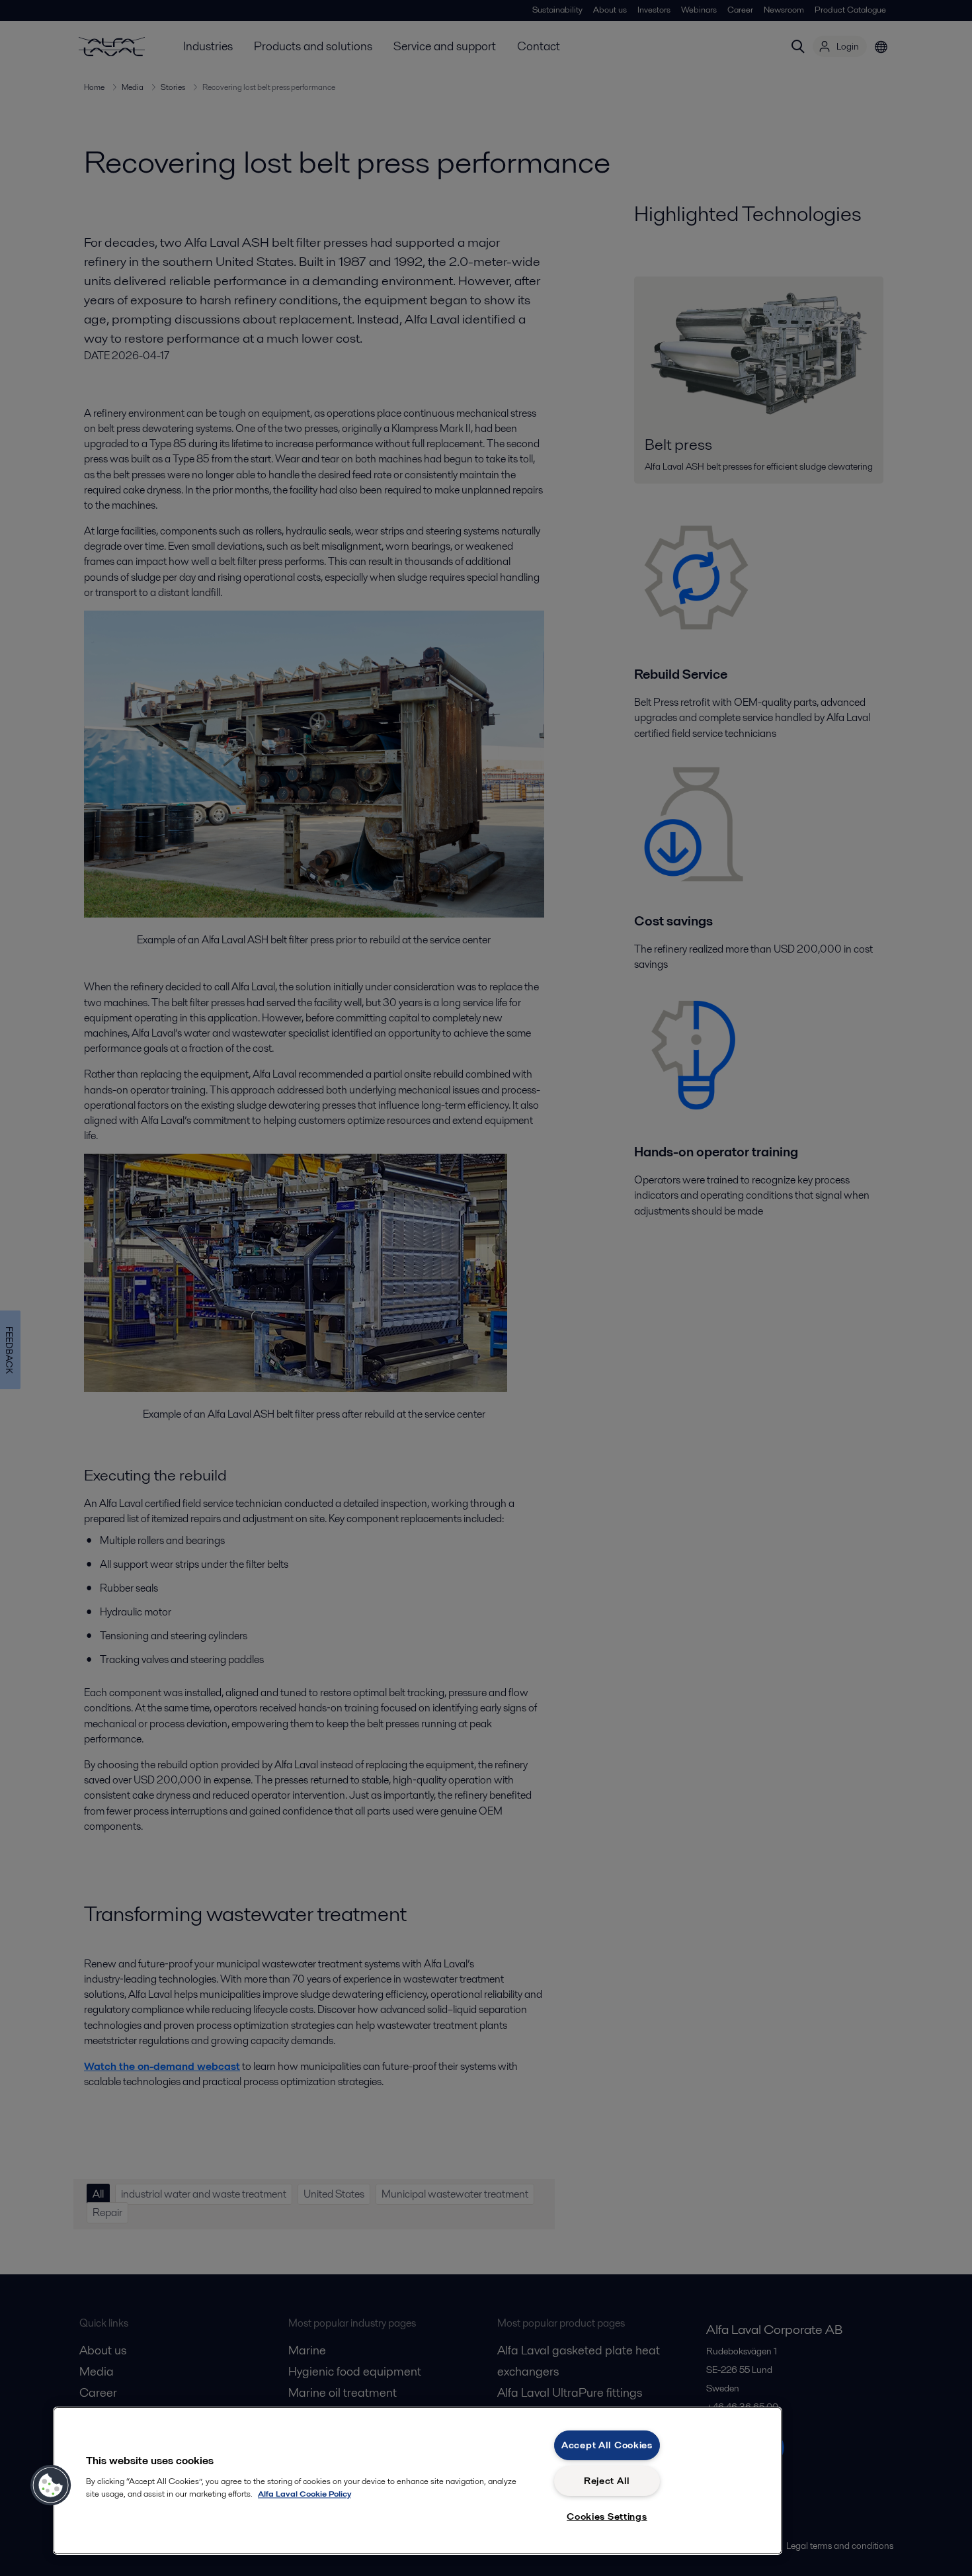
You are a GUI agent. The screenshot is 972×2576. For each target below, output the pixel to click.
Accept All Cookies (607, 2445)
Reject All (607, 2481)
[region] (418, 2481)
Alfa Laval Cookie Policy (304, 2494)
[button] (51, 2485)
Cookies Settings (607, 2516)
